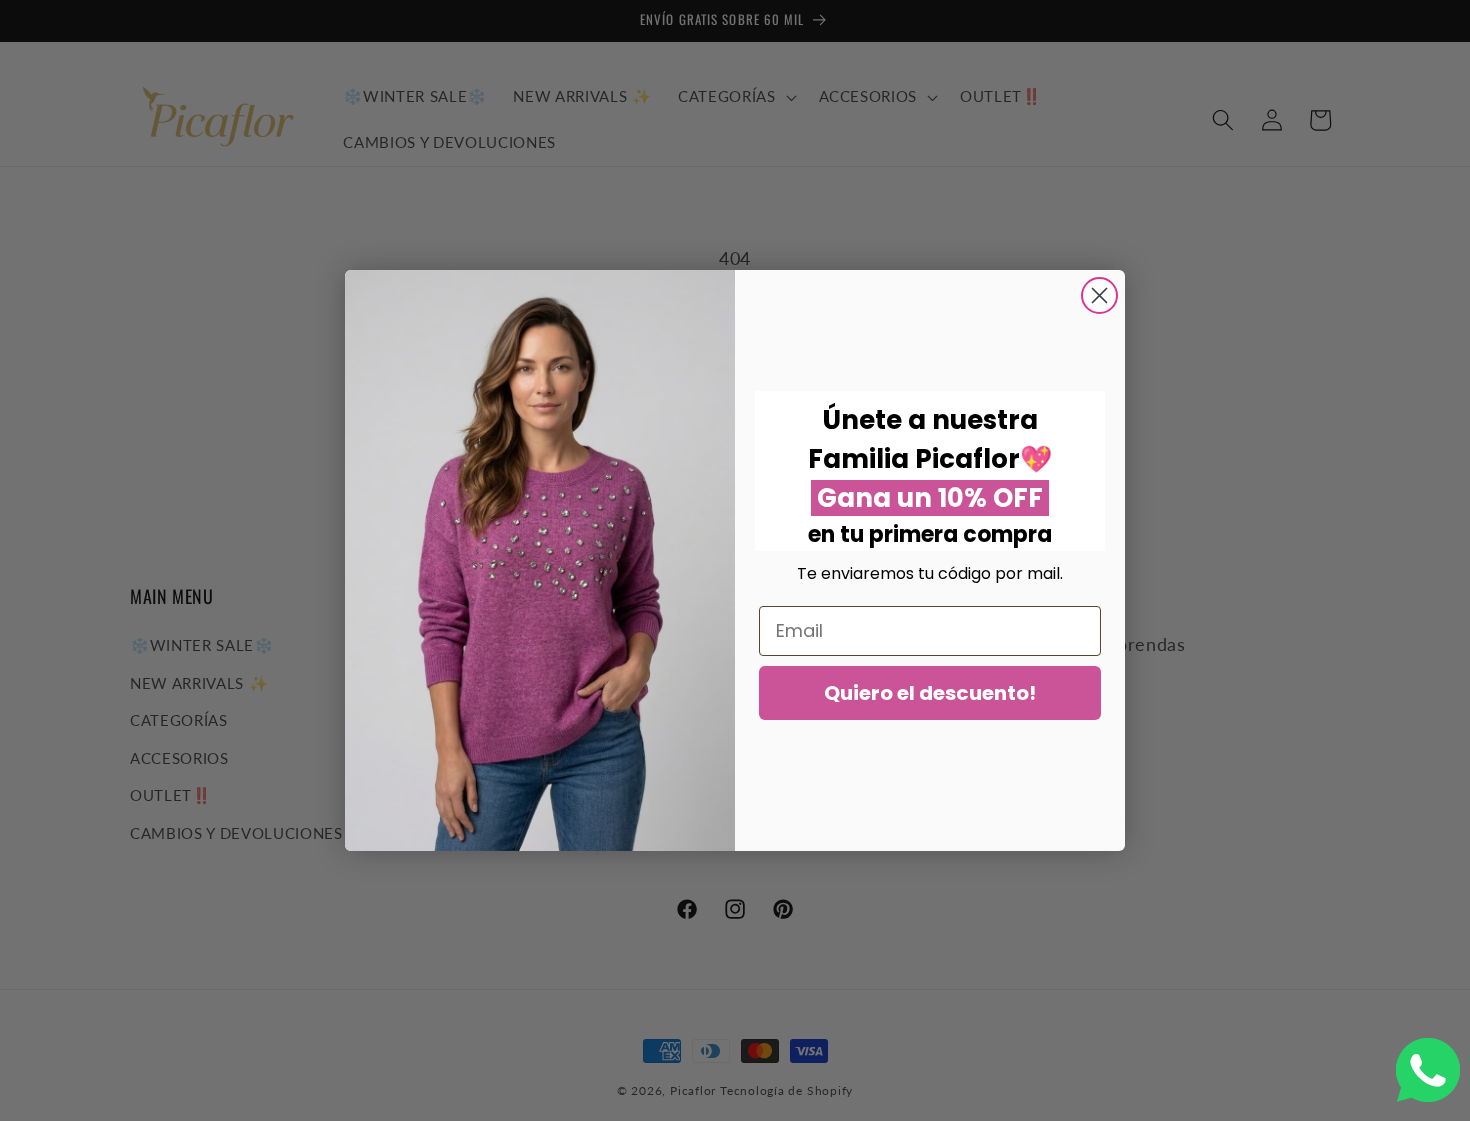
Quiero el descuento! (930, 693)
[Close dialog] (1099, 295)
